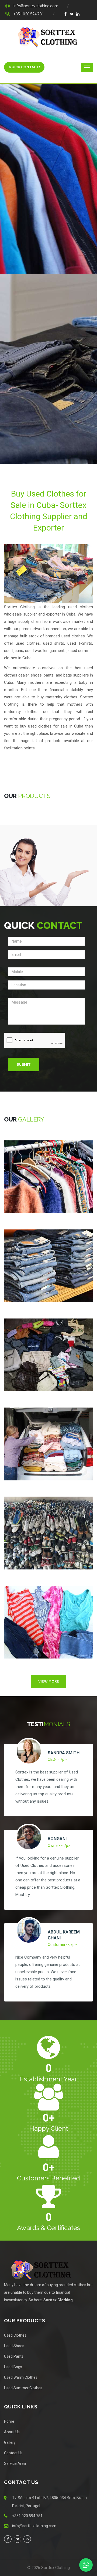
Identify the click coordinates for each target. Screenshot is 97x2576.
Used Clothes (15, 2335)
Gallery (10, 2442)
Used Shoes (14, 2346)
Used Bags (13, 2367)
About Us (12, 2432)
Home (9, 2421)
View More (49, 1681)
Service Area (15, 2463)
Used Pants (14, 2356)
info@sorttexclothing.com (36, 6)
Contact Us (13, 2453)
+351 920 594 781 (29, 14)
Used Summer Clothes (23, 2388)
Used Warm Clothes (21, 2377)
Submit (24, 1064)
